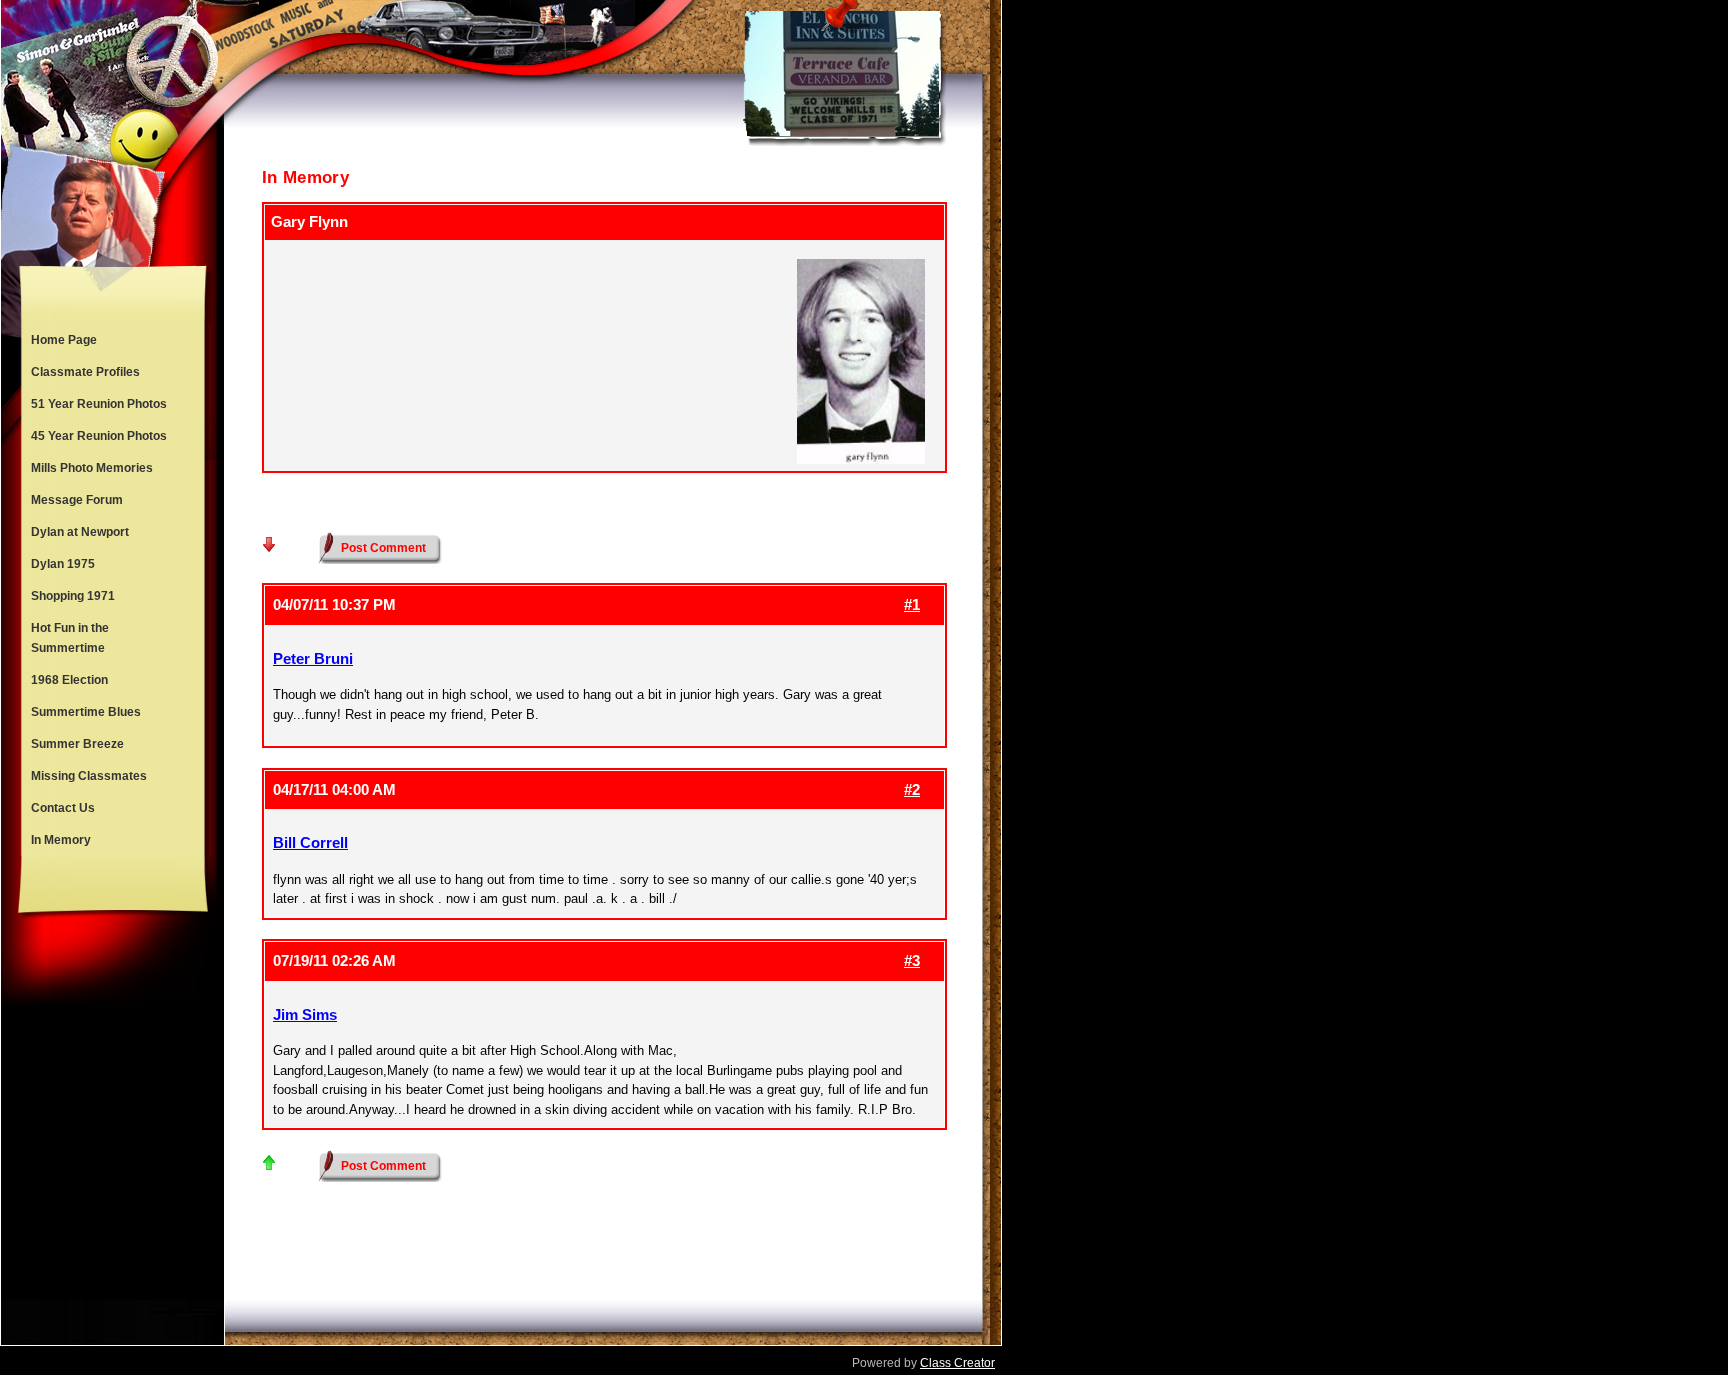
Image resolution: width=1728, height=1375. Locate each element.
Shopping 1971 (73, 596)
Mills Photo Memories (92, 468)
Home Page (64, 340)
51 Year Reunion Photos (99, 404)
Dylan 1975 (63, 564)
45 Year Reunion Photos (99, 436)
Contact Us (63, 808)
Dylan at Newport (80, 532)
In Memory (61, 840)
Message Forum (77, 500)
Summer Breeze (77, 744)
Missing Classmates (89, 776)
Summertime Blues (86, 712)
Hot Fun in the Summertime (70, 638)
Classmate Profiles (85, 372)
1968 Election (69, 680)
